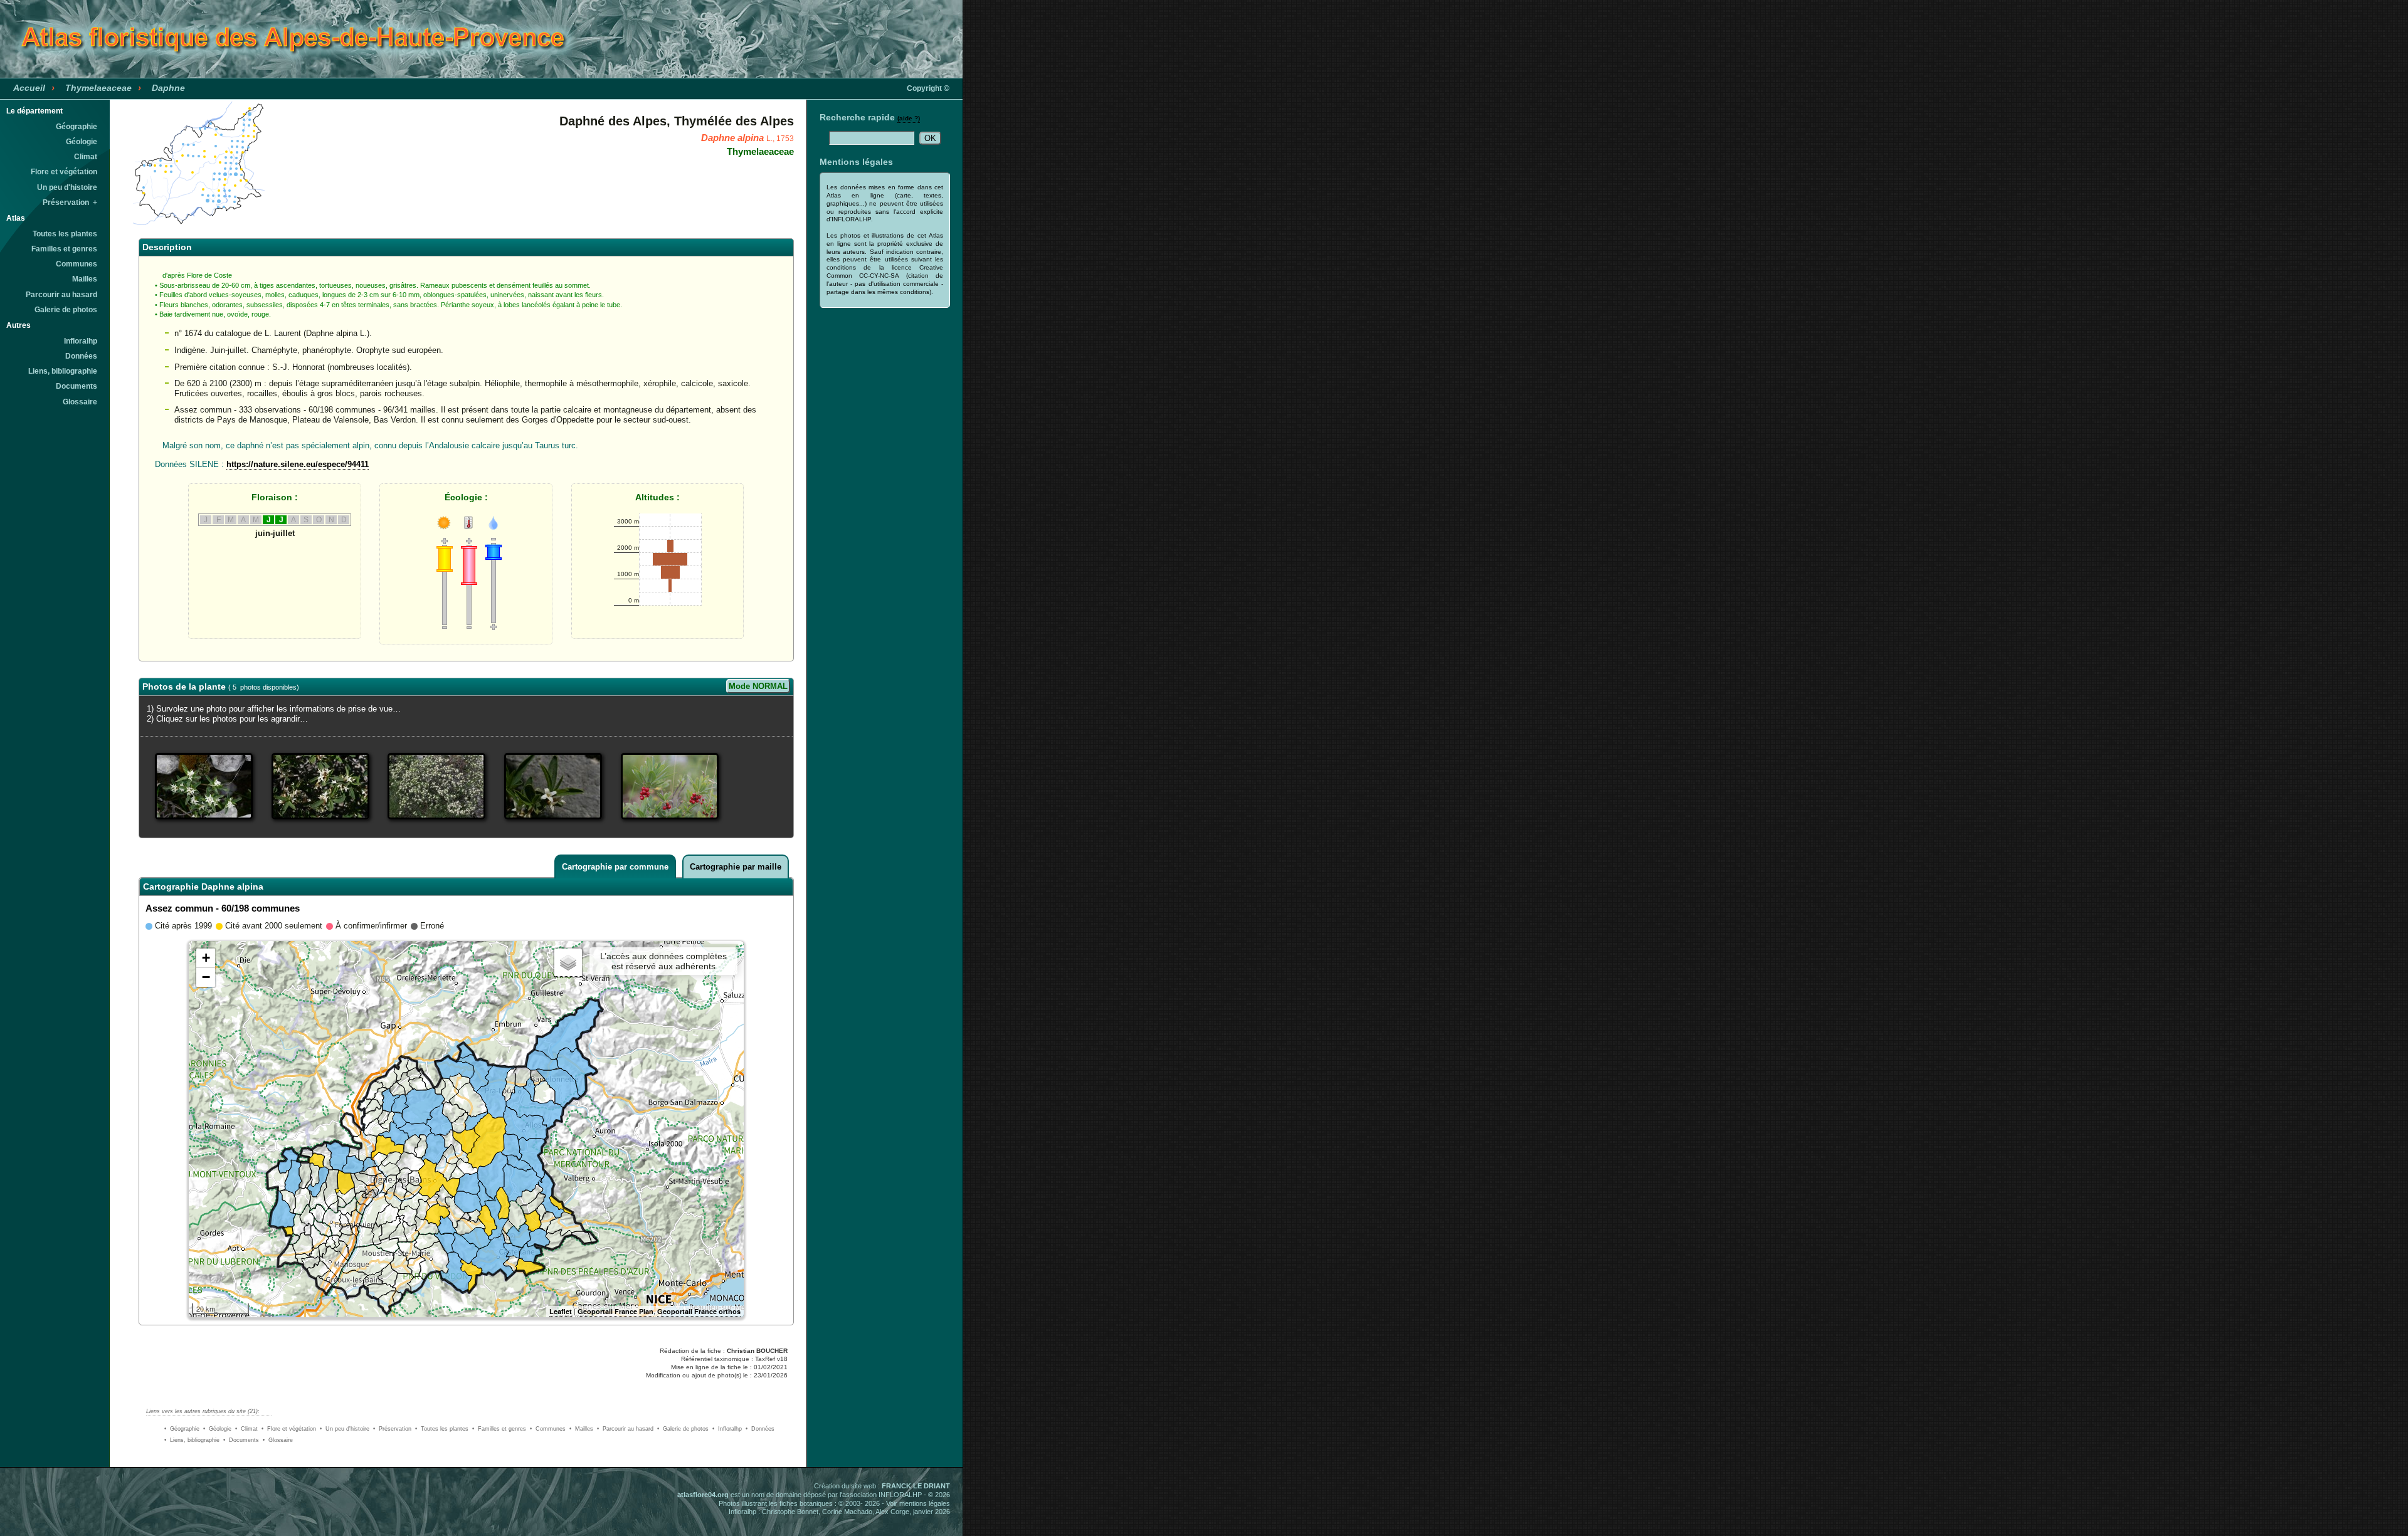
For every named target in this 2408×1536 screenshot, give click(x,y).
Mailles (85, 279)
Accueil (29, 88)
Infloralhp (81, 341)
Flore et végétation (64, 172)
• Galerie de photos (683, 1429)
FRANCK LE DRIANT (916, 1486)
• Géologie (217, 1429)
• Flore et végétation (289, 1429)
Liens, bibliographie (63, 371)
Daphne (168, 88)
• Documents (241, 1440)
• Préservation (392, 1429)
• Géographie (182, 1429)
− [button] (206, 977)
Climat (86, 157)
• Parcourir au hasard (625, 1429)
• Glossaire (278, 1440)
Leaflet (561, 1311)
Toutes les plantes (65, 234)
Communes (77, 264)
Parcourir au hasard (61, 295)
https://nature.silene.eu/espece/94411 (298, 464)
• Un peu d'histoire (345, 1429)
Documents (77, 386)
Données (81, 356)
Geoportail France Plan (615, 1311)
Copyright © (928, 88)
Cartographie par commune (615, 867)
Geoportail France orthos (699, 1311)
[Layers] (568, 963)
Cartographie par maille (736, 867)
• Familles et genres (499, 1429)
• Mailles (581, 1429)
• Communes (548, 1429)
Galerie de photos (66, 310)
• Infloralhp (727, 1429)
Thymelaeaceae (98, 88)
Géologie (82, 142)
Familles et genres (64, 249)
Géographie (77, 127)
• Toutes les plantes (442, 1429)
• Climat (246, 1429)
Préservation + (70, 203)
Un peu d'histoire (67, 187)
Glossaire (80, 402)
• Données (760, 1429)
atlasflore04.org (703, 1495)
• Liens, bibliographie (192, 1440)
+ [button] (206, 958)
